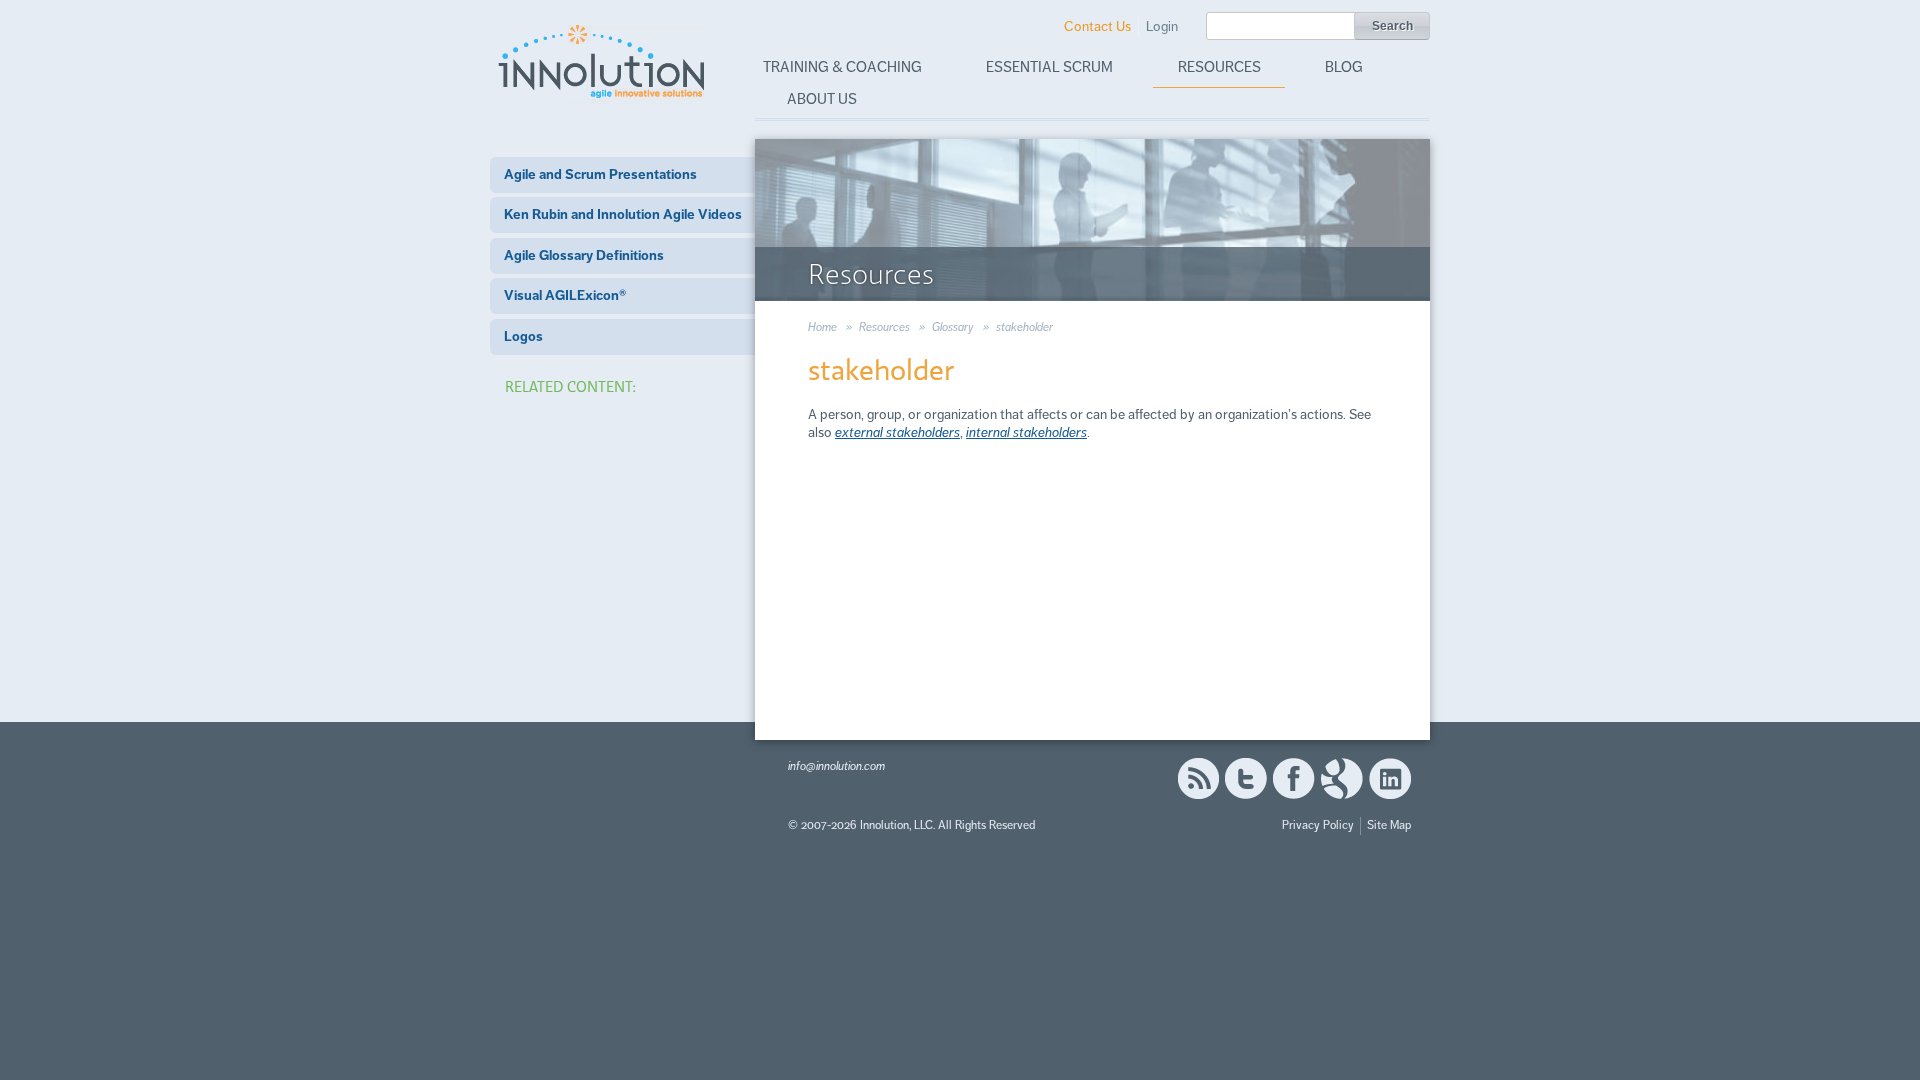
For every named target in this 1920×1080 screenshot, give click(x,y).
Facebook (1293, 778)
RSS (1198, 778)
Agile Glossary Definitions (584, 255)
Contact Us (1097, 26)
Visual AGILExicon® (565, 295)
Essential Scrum (1049, 67)
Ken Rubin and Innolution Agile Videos (623, 214)
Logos (523, 336)
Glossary (953, 327)
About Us (822, 99)
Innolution (603, 61)
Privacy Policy (1318, 825)
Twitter (1246, 778)
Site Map (1389, 825)
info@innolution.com (836, 766)
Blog (1344, 67)
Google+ (1342, 778)
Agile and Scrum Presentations (600, 174)
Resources (1219, 67)
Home (822, 327)
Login (1162, 26)
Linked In (1390, 778)
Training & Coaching (842, 67)
